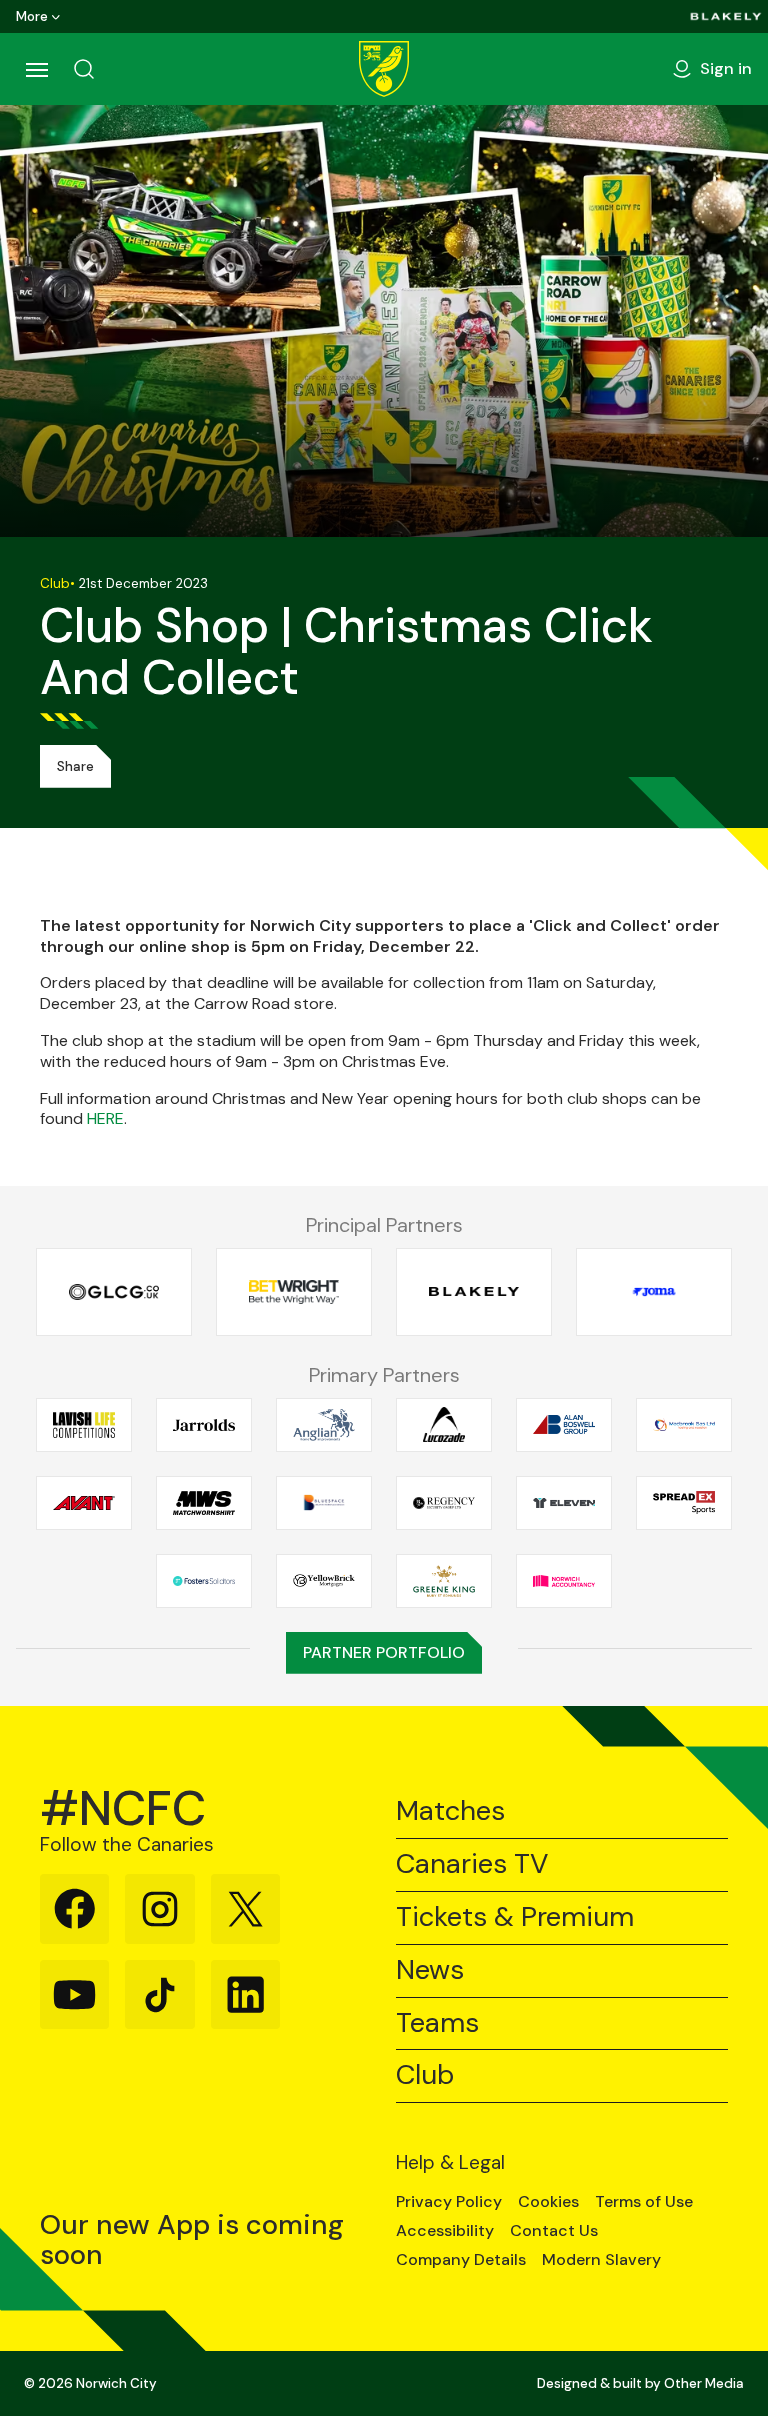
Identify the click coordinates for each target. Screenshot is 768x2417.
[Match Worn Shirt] (204, 1502)
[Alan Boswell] (564, 1424)
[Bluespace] (324, 1502)
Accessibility (445, 2231)
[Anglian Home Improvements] (324, 1424)
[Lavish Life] (84, 1424)
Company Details (461, 2260)
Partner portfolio (384, 1652)
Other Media (704, 2383)
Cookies (548, 2202)
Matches (450, 1811)
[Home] (384, 69)
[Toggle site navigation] (36, 69)
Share (75, 766)
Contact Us (554, 2231)
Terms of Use (644, 2202)
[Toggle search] (84, 69)
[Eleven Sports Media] (564, 1502)
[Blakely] (726, 16)
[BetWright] (294, 1292)
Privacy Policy (449, 2202)
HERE (105, 1118)
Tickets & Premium (515, 1917)
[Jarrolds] (204, 1424)
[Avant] (84, 1502)
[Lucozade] (444, 1424)
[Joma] (654, 1292)
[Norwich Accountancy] (564, 1580)
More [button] (32, 16)
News (430, 1970)
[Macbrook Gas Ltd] (684, 1424)
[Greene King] (444, 1580)
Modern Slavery (601, 2260)
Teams (437, 2023)
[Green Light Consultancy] (114, 1292)
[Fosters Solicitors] (204, 1580)
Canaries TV (472, 1864)
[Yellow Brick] (324, 1580)
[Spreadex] (684, 1502)
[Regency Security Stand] (444, 1502)
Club (425, 2075)
